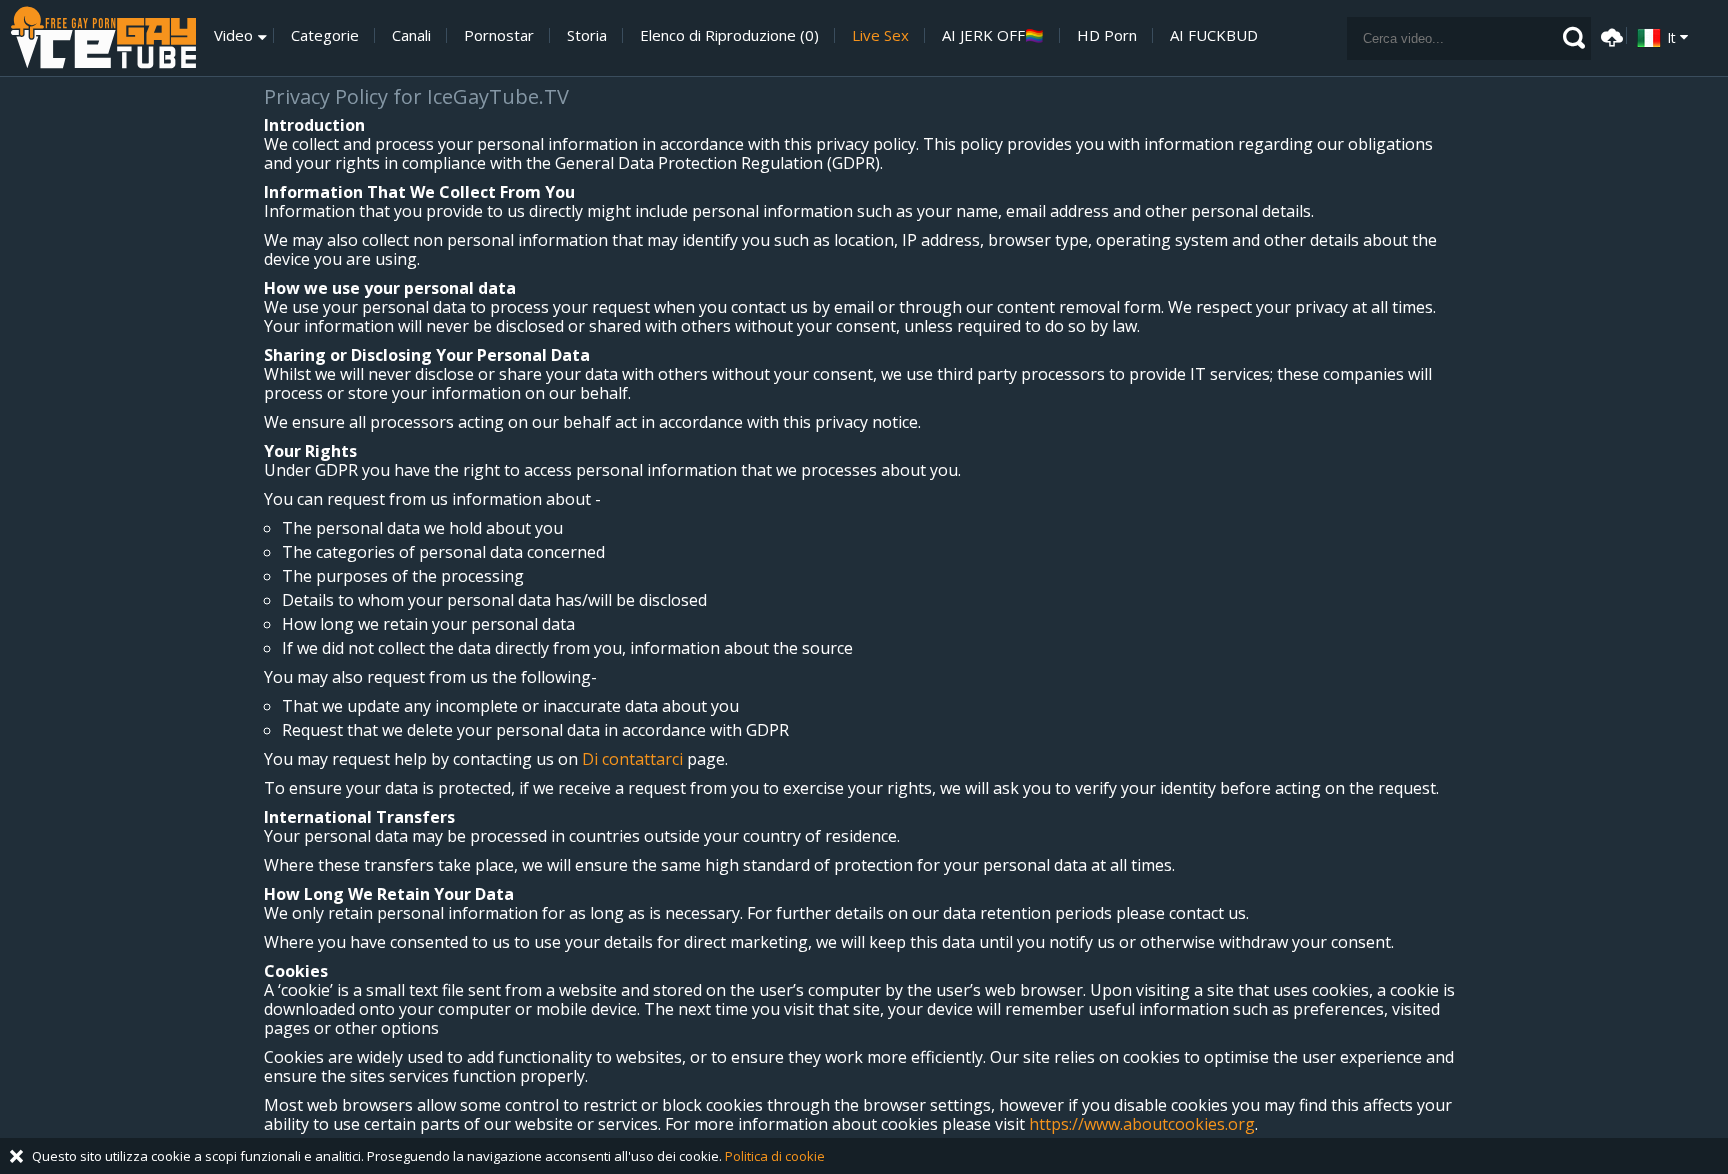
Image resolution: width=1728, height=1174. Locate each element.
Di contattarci (632, 759)
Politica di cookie (775, 1156)
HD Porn (1107, 35)
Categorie (325, 35)
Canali (411, 35)
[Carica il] (1609, 35)
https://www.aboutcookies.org (1142, 1124)
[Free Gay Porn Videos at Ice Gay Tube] (103, 38)
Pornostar (499, 35)
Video (233, 35)
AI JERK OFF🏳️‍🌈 (993, 35)
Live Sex (880, 35)
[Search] (1574, 38)
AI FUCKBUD (1214, 35)
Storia (587, 35)
